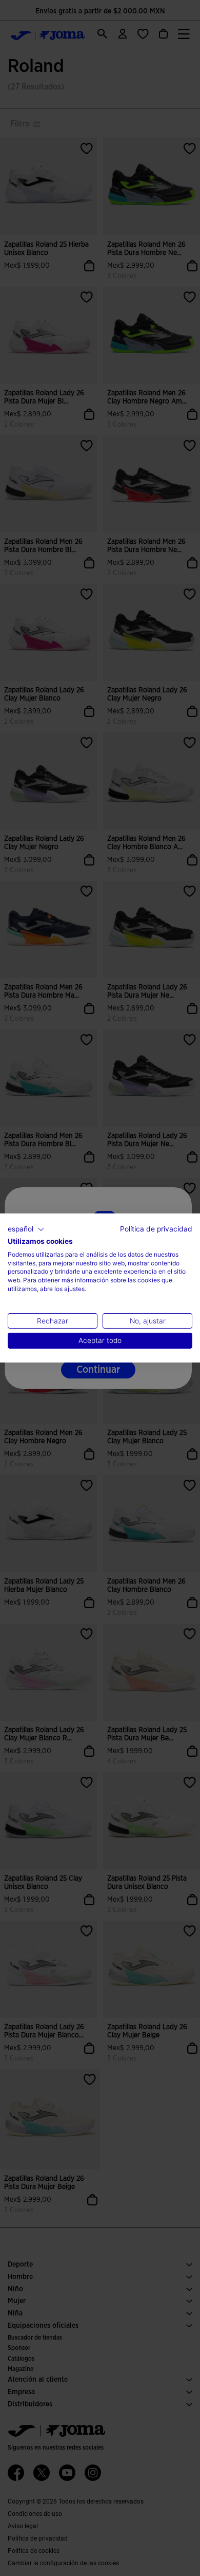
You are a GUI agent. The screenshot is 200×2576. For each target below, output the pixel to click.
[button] (26, 1229)
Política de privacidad (156, 1229)
